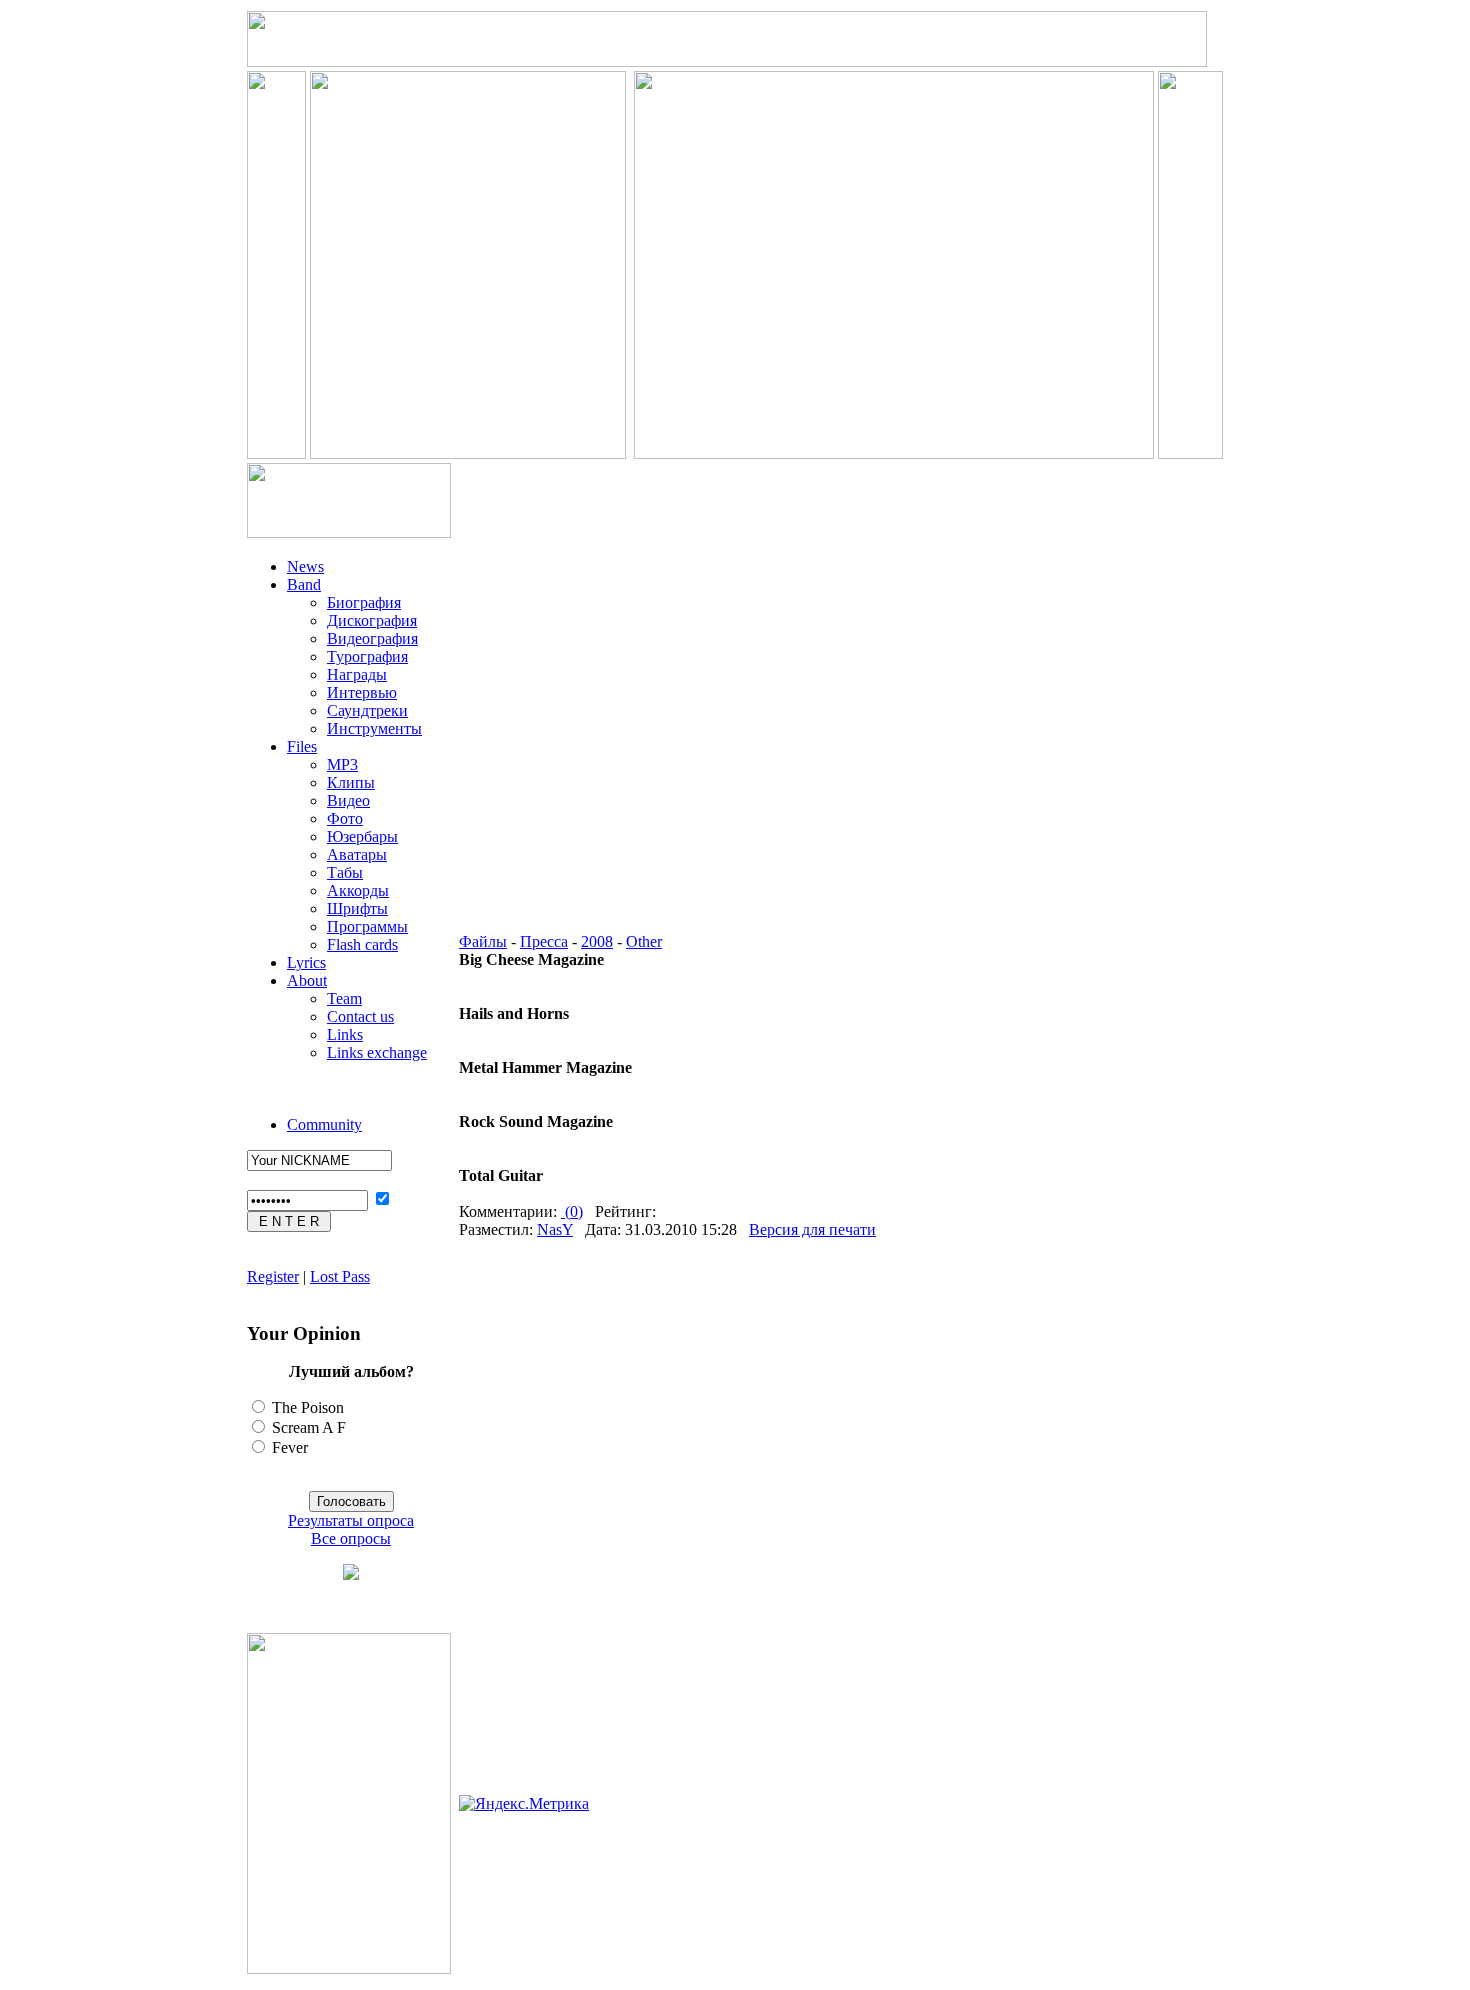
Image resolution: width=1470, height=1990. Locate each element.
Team (344, 998)
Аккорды (358, 890)
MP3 (342, 764)
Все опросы (351, 1538)
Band (304, 584)
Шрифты (357, 908)
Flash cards (362, 944)
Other (644, 941)
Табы (345, 872)
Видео (348, 800)
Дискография (372, 620)
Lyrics (306, 962)
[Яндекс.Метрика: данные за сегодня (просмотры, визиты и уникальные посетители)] (524, 1804)
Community (324, 1124)
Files (302, 746)
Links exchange (377, 1052)
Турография (367, 656)
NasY (555, 1229)
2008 (597, 941)
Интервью (362, 692)
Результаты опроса (351, 1520)
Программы (367, 926)
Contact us (360, 1016)
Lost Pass (340, 1276)
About (307, 980)
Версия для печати (812, 1229)
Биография (364, 602)
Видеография (372, 638)
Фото (345, 818)
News (305, 566)
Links (345, 1034)
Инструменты (374, 728)
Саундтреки (367, 710)
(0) (572, 1211)
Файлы (483, 941)
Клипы (351, 782)
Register (273, 1276)
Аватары (357, 854)
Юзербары (362, 836)
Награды (357, 674)
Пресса (544, 941)
